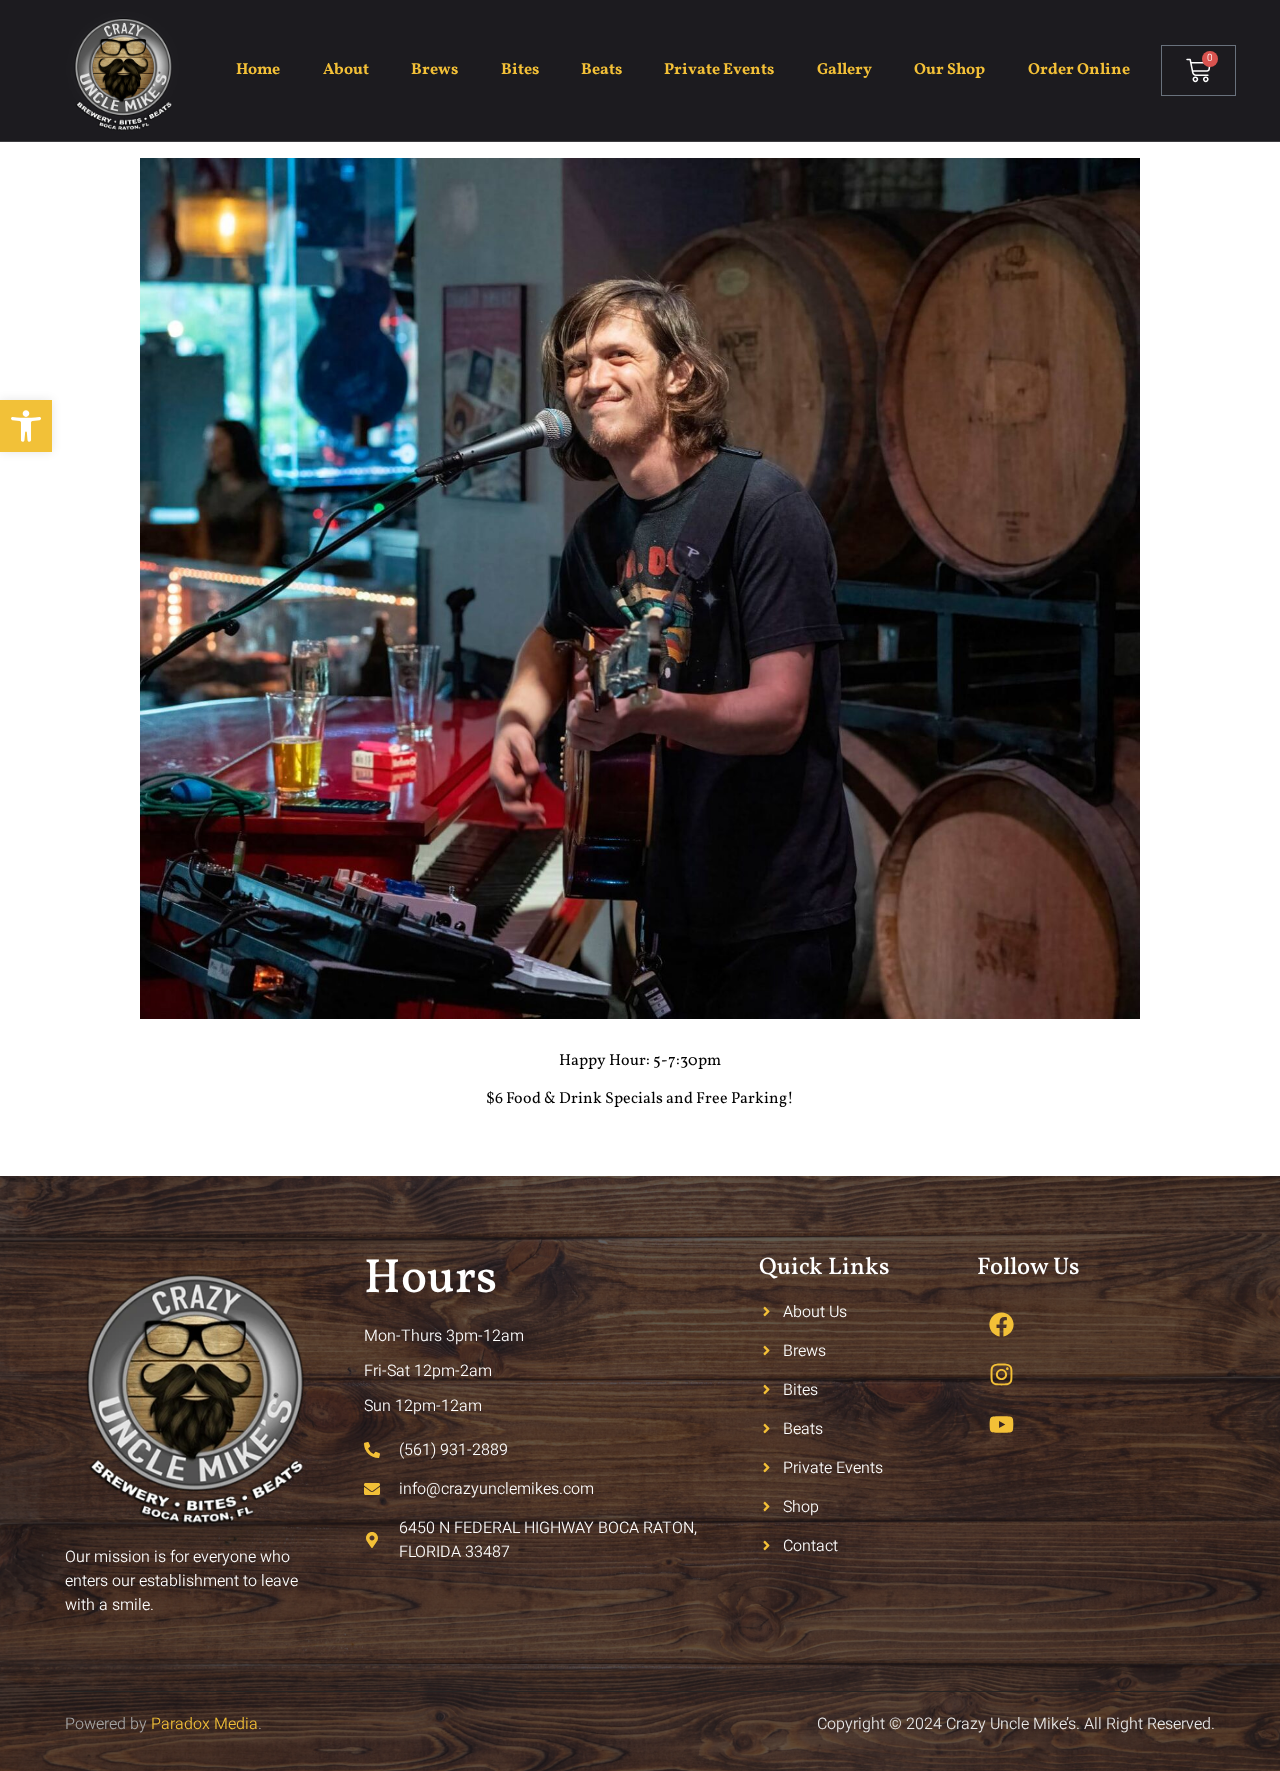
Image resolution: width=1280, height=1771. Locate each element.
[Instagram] (1002, 1375)
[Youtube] (1002, 1425)
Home (258, 70)
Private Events (719, 70)
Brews (434, 70)
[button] (26, 426)
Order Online (1079, 70)
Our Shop (949, 70)
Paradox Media (204, 1724)
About (346, 70)
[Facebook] (1002, 1325)
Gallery (844, 70)
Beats (601, 70)
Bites (520, 70)
